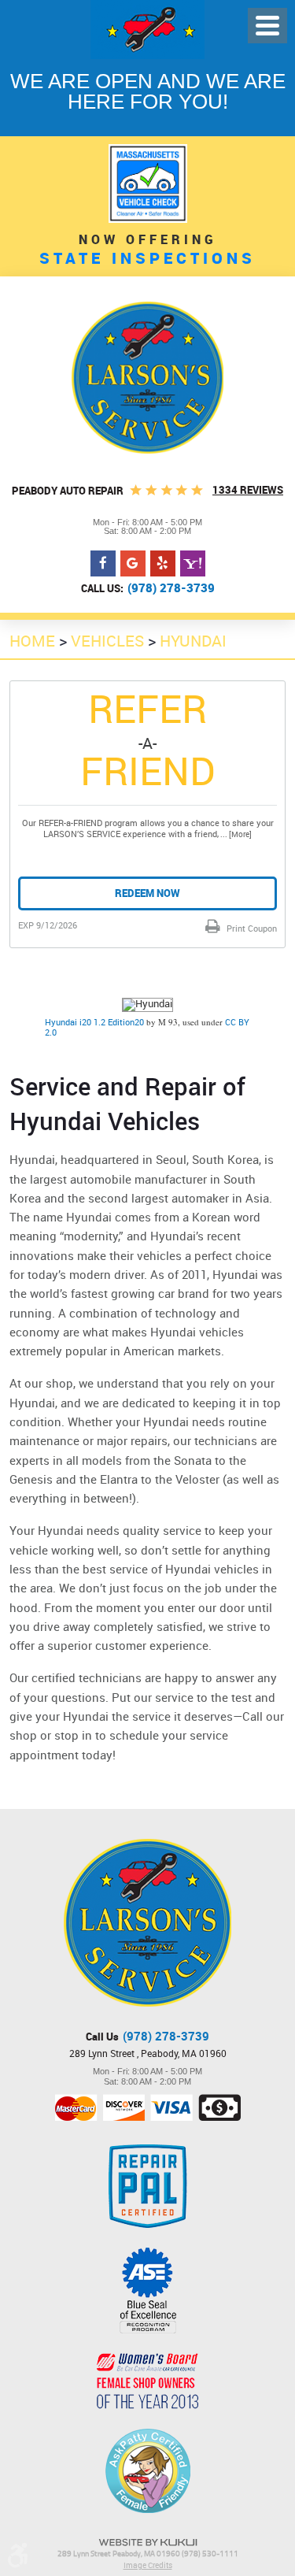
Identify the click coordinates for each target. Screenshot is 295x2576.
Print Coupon (251, 928)
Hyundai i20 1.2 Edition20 (94, 1022)
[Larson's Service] (147, 378)
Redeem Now (147, 893)
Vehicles (107, 641)
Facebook (103, 564)
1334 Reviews (248, 490)
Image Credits (148, 2565)
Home (32, 641)
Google (133, 564)
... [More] (235, 834)
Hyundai (193, 641)
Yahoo (193, 564)
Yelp (163, 564)
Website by (148, 2543)
